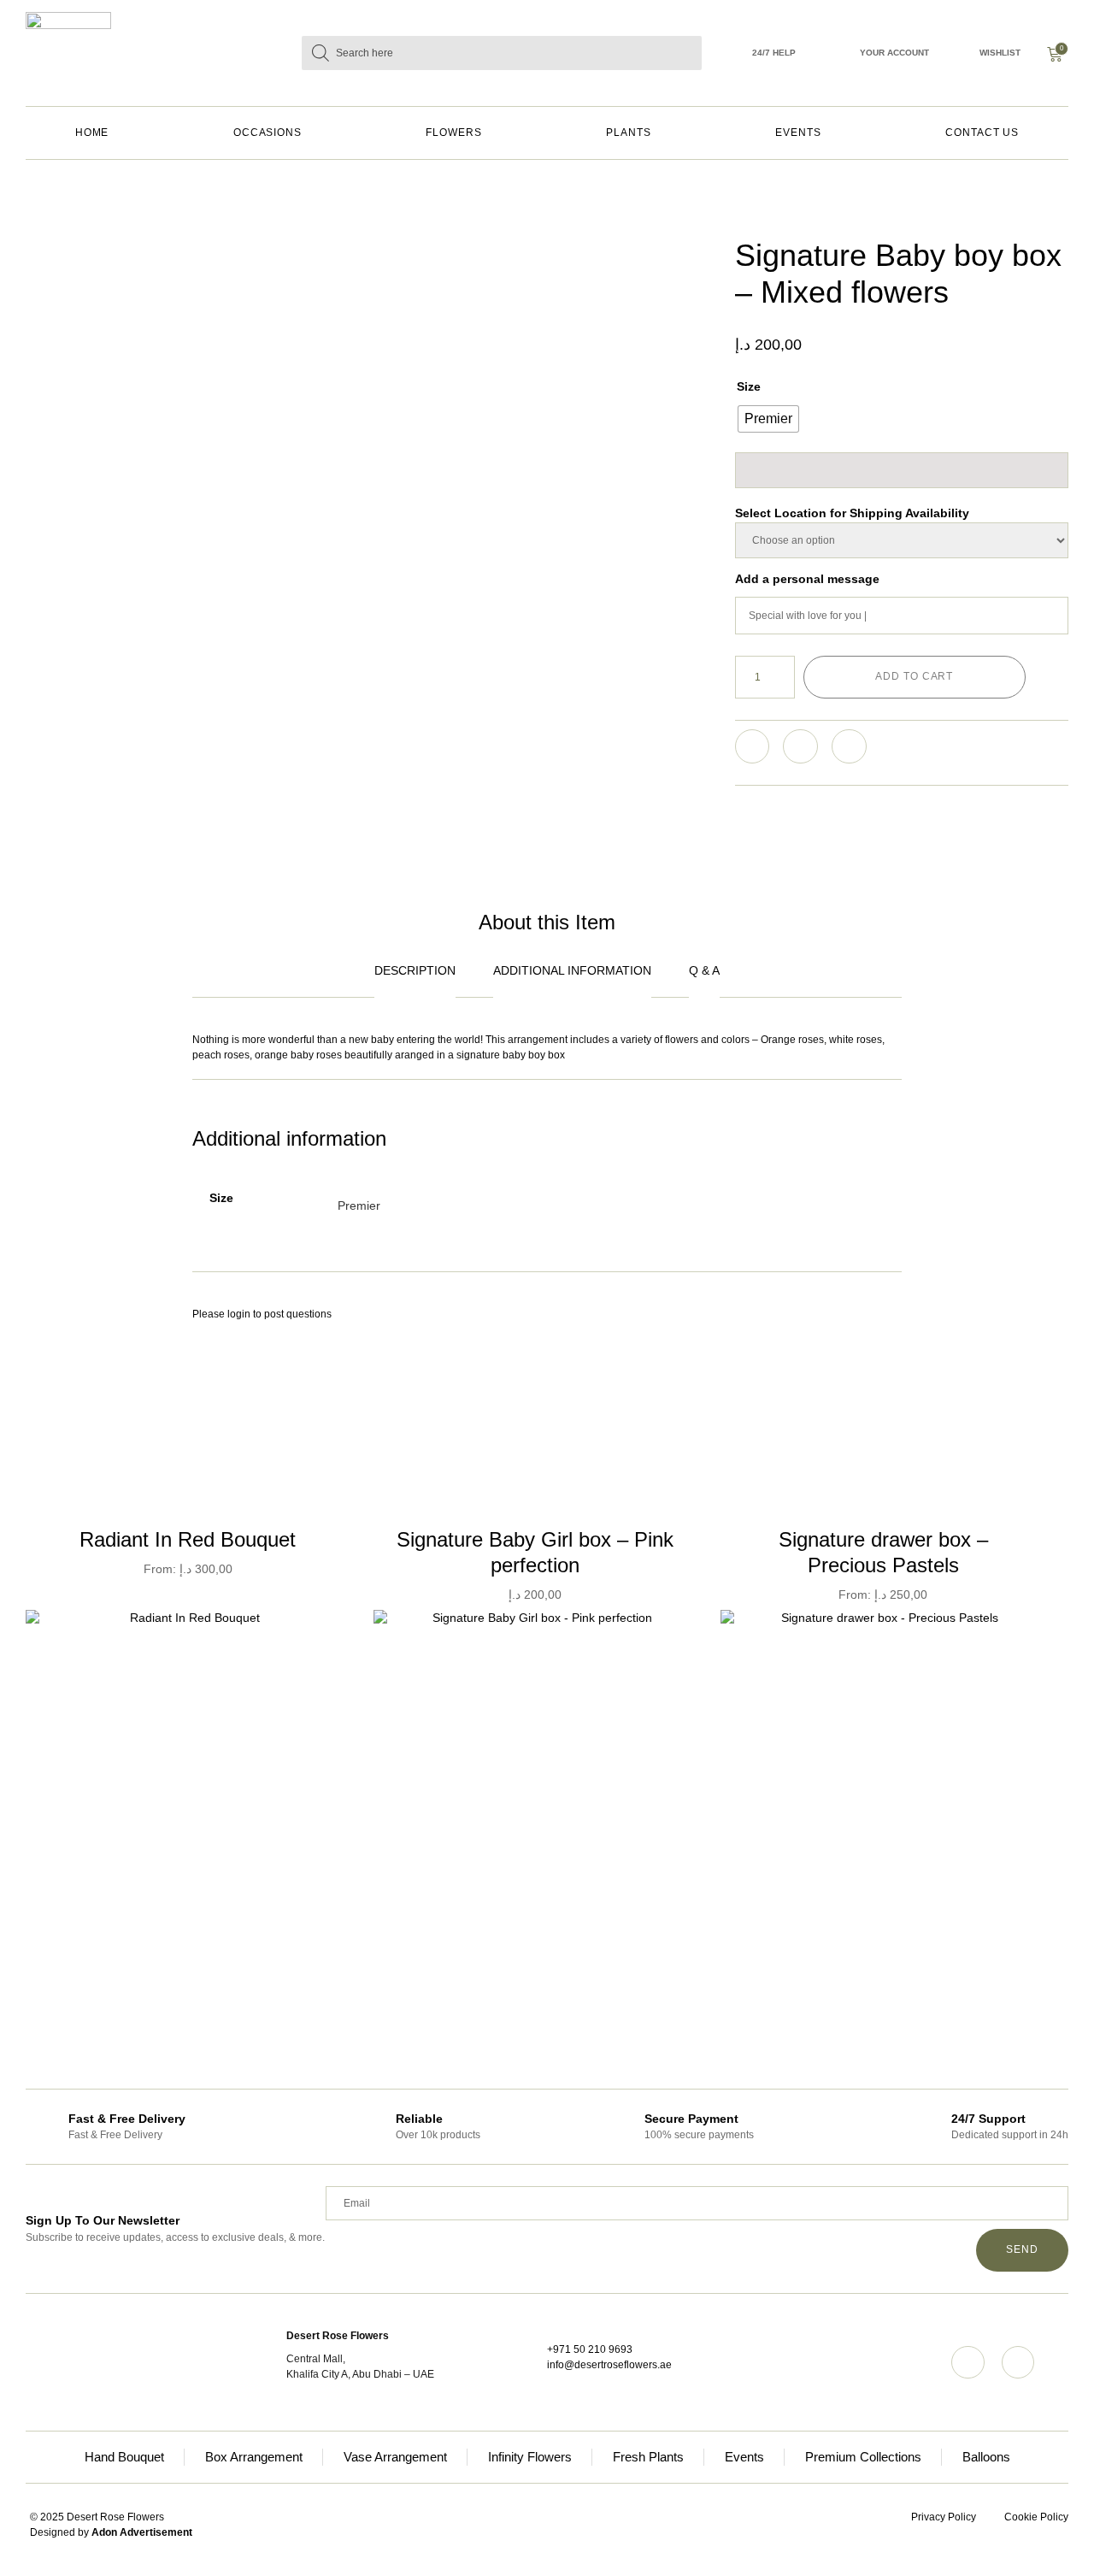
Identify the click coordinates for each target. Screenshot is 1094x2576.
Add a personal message (807, 579)
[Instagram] (968, 2362)
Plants (629, 133)
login (239, 1314)
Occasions (268, 133)
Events (798, 133)
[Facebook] (1018, 2362)
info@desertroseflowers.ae (609, 2365)
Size (749, 386)
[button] (753, 747)
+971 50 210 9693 (590, 2349)
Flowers (453, 133)
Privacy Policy (944, 2517)
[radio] (768, 419)
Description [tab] (415, 970)
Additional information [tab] (572, 970)
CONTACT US (982, 133)
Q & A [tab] (704, 970)
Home (92, 133)
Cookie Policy (1036, 2517)
